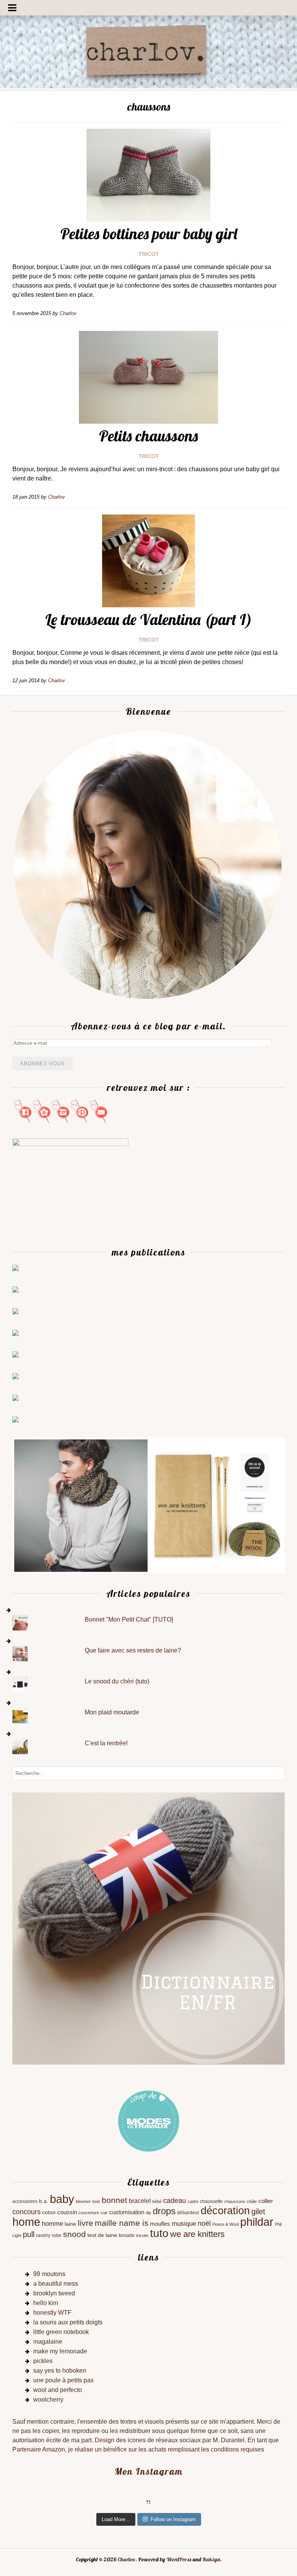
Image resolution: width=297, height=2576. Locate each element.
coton (49, 2212)
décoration (225, 2211)
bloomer (83, 2201)
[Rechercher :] (148, 1773)
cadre (193, 2201)
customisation (127, 2212)
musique (184, 2224)
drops (164, 2211)
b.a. (44, 2201)
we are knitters (197, 2234)
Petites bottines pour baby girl (149, 233)
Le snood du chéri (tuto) (117, 1681)
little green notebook (61, 2332)
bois (96, 2201)
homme (52, 2224)
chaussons (235, 2201)
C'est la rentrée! (106, 1743)
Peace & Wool (225, 2224)
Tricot (149, 254)
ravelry (43, 2235)
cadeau (175, 2201)
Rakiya (211, 2559)
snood (74, 2234)
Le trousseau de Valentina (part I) (149, 619)
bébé (157, 2201)
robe (57, 2235)
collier (266, 2201)
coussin (67, 2212)
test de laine (102, 2235)
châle (252, 2201)
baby (62, 2199)
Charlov (126, 2559)
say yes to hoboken (60, 2371)
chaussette (211, 2201)
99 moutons (49, 2274)
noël (204, 2223)
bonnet (114, 2200)
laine (70, 2224)
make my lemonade (60, 2351)
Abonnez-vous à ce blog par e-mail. (148, 1026)
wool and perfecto (58, 2390)
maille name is (122, 2223)
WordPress (179, 2559)
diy (148, 2213)
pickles (43, 2361)
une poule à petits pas (63, 2380)
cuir (104, 2213)
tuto (159, 2233)
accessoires (25, 2201)
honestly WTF (52, 2313)
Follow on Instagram (173, 2519)
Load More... (116, 2519)
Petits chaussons (148, 436)
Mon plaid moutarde (112, 1712)
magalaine (48, 2342)
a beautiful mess (56, 2284)
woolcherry (48, 2400)
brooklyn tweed (54, 2293)
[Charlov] (148, 86)
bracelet (140, 2201)
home (26, 2222)
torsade (127, 2235)
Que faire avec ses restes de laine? (133, 1650)
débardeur (188, 2213)
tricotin (142, 2235)
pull (29, 2234)
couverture (89, 2213)
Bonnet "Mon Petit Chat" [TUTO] (129, 1619)
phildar (257, 2222)
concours (26, 2212)
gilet (258, 2211)
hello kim (46, 2303)
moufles (160, 2224)
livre (85, 2223)
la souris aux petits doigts (68, 2322)
